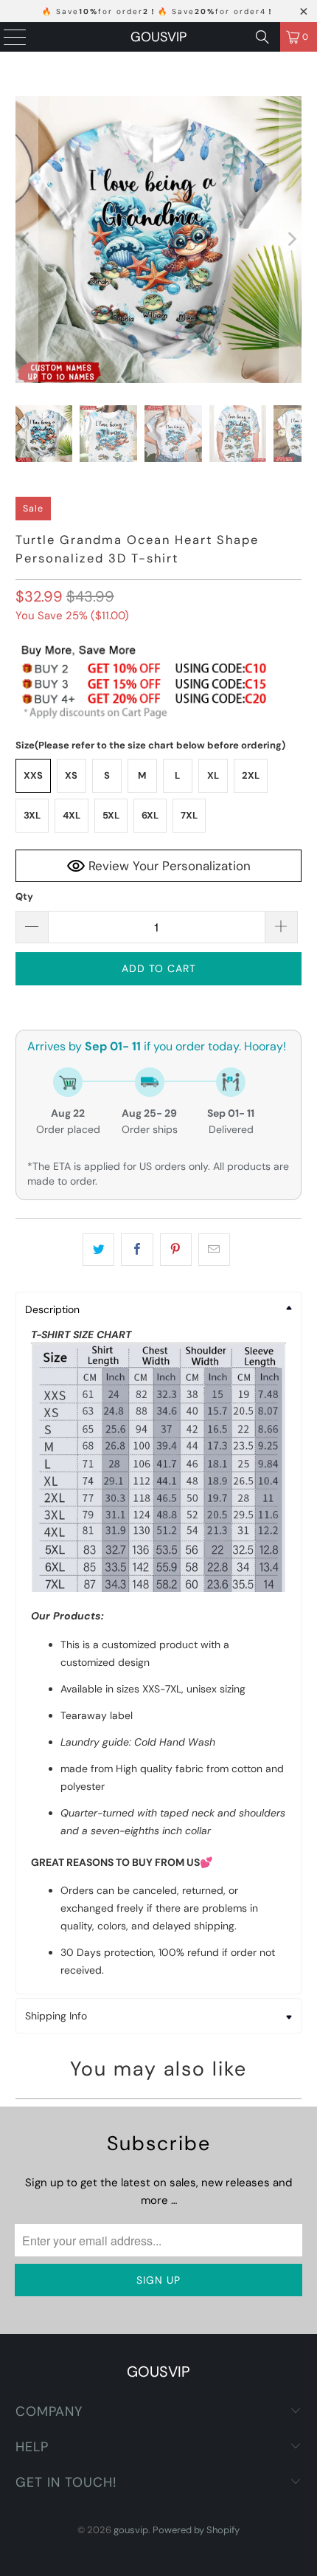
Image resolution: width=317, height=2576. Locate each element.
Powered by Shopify (196, 2530)
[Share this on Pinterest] (176, 1250)
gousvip (158, 37)
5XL (111, 815)
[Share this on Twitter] (98, 1250)
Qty (24, 896)
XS (71, 775)
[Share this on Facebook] (137, 1250)
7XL (189, 815)
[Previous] (27, 240)
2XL (251, 775)
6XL (150, 815)
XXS (33, 775)
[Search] (262, 37)
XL (213, 775)
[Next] (290, 240)
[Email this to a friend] (214, 1250)
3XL (32, 815)
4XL (72, 815)
